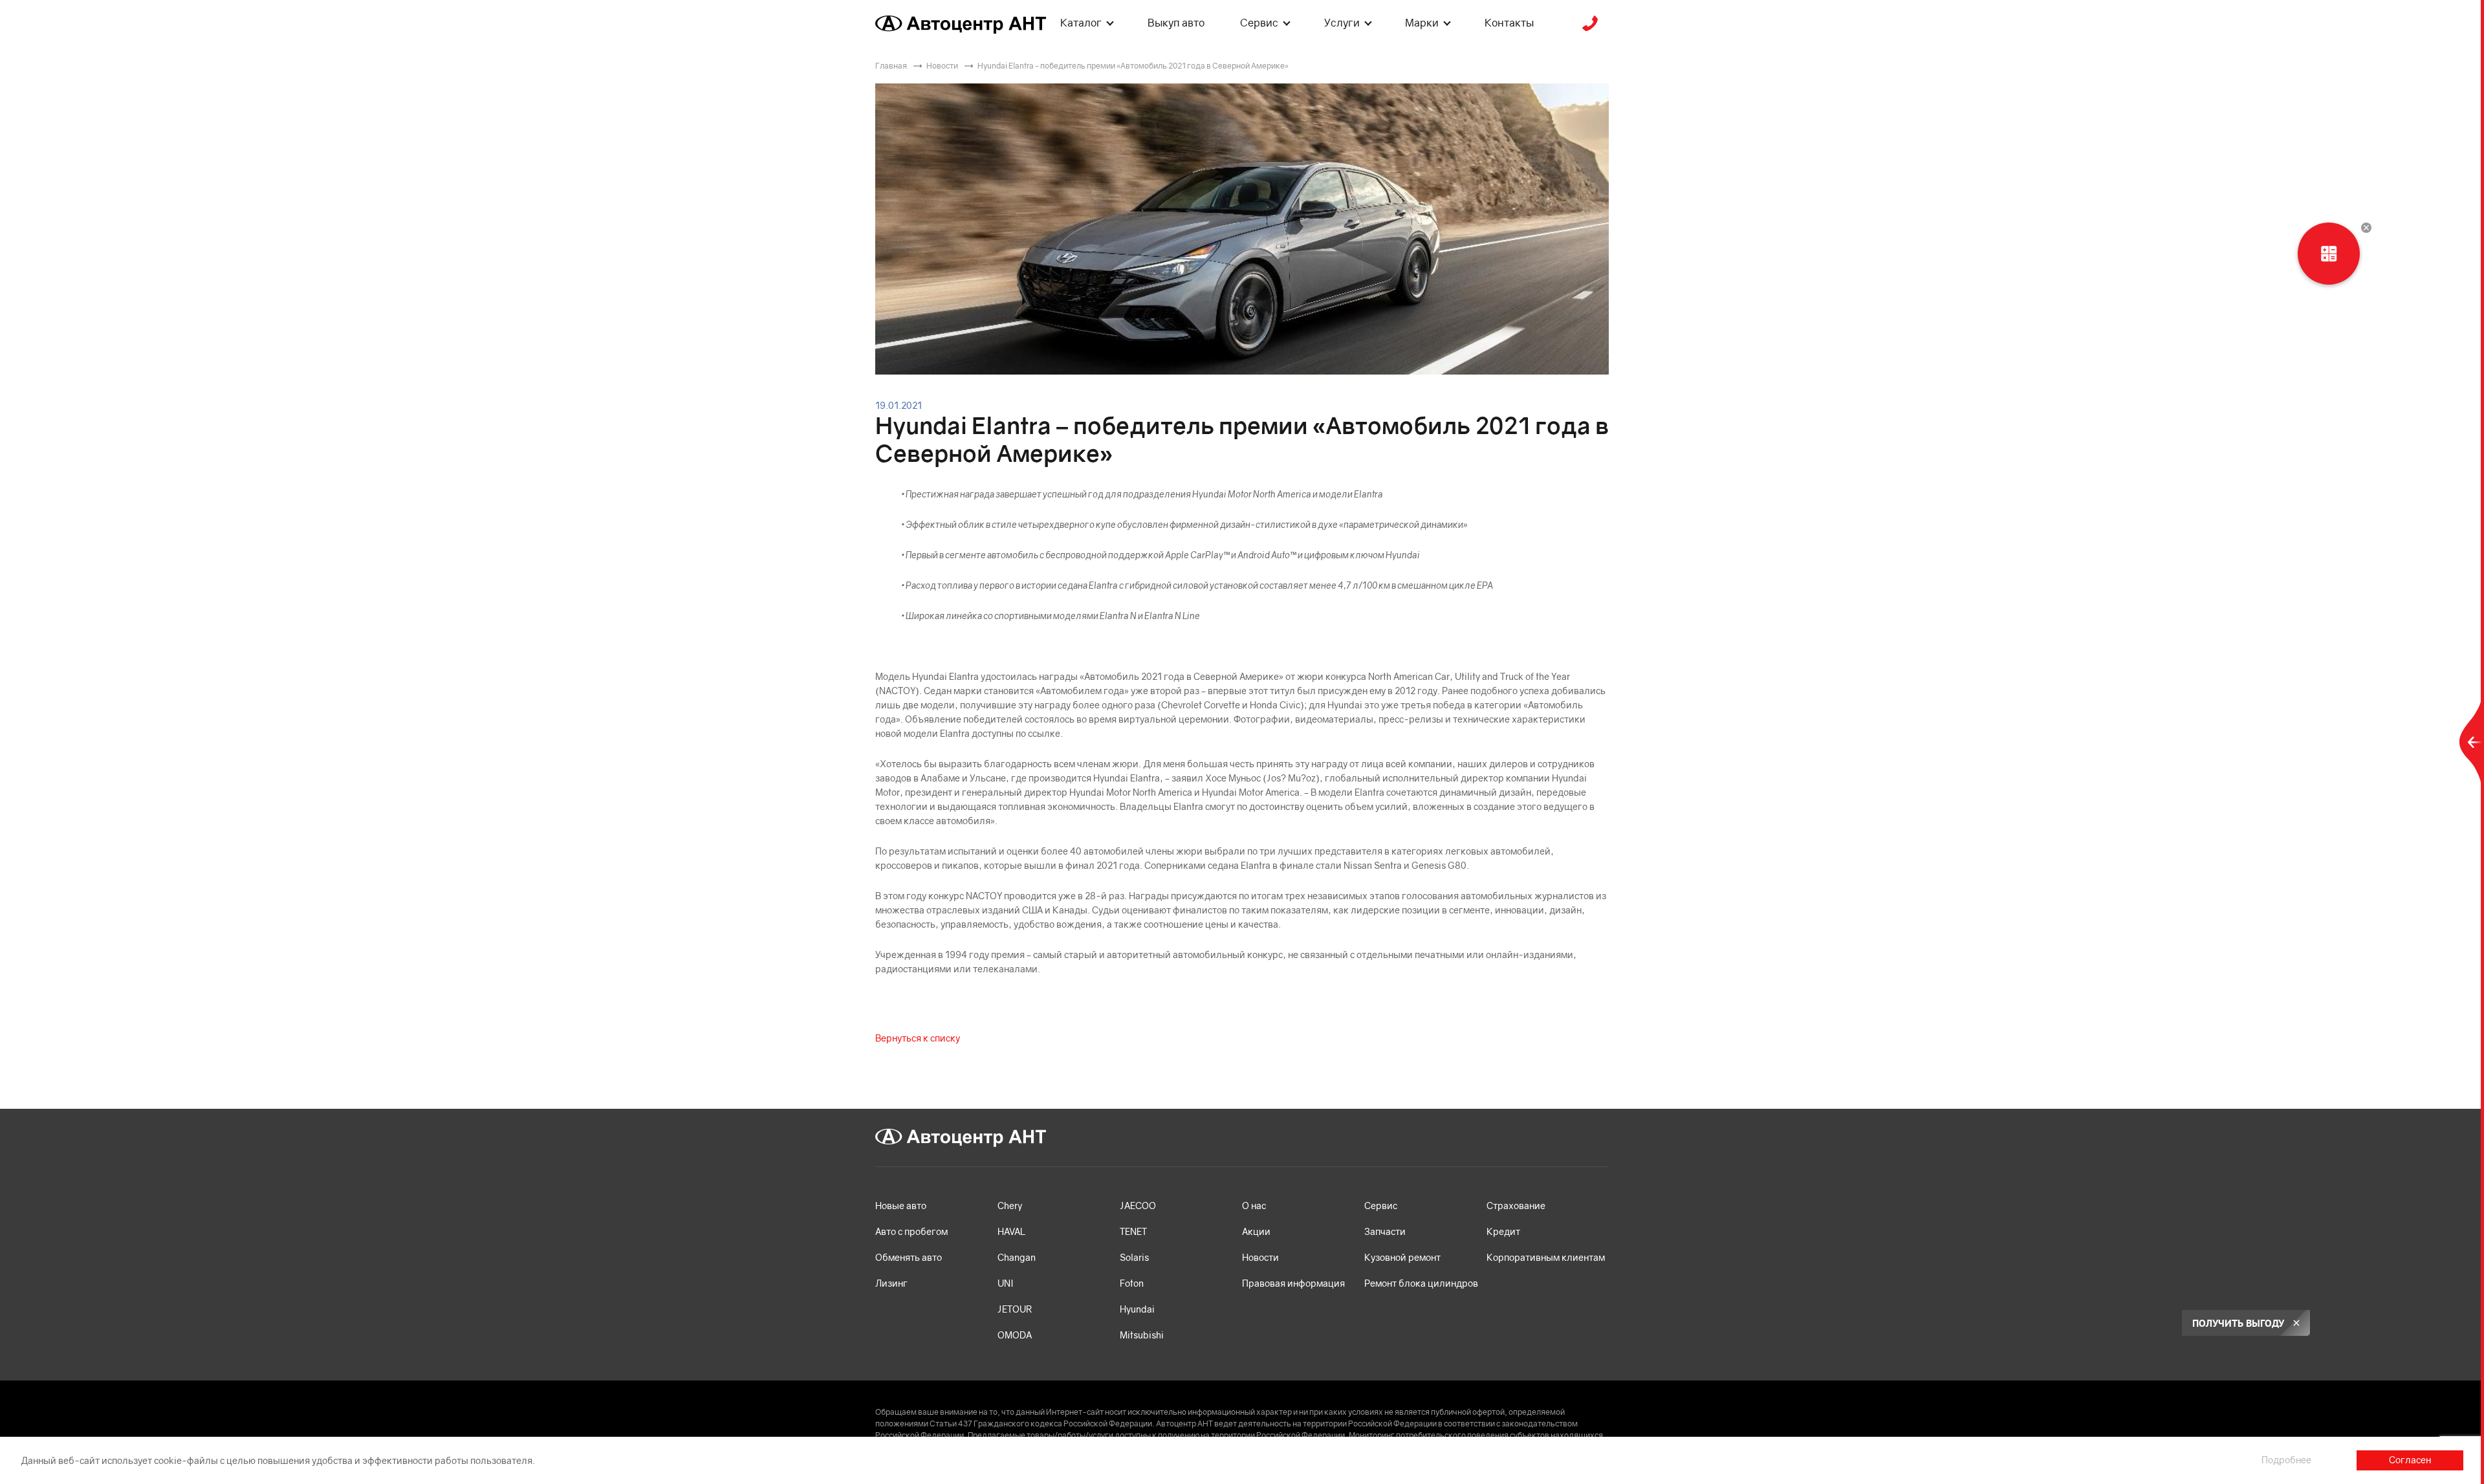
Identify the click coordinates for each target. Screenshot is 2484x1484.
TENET (1133, 1231)
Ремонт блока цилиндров (1421, 1283)
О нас (1254, 1206)
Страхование (1516, 1206)
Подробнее (2286, 1460)
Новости (1260, 1257)
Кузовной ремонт (1402, 1257)
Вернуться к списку (918, 1038)
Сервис (1259, 23)
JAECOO (1138, 1206)
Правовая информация (1293, 1283)
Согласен (2410, 1460)
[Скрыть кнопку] (2366, 228)
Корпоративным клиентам (1546, 1257)
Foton (1132, 1283)
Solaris (1134, 1257)
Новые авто (901, 1206)
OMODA (1015, 1335)
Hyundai (1137, 1309)
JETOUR (1015, 1309)
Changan (1017, 1257)
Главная (891, 66)
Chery (1010, 1206)
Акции (1256, 1231)
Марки (1422, 23)
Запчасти (1385, 1231)
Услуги (1342, 23)
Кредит (1503, 1231)
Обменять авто (909, 1257)
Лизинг (891, 1283)
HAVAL (1011, 1231)
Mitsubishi (1142, 1335)
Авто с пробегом (911, 1231)
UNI (1006, 1283)
